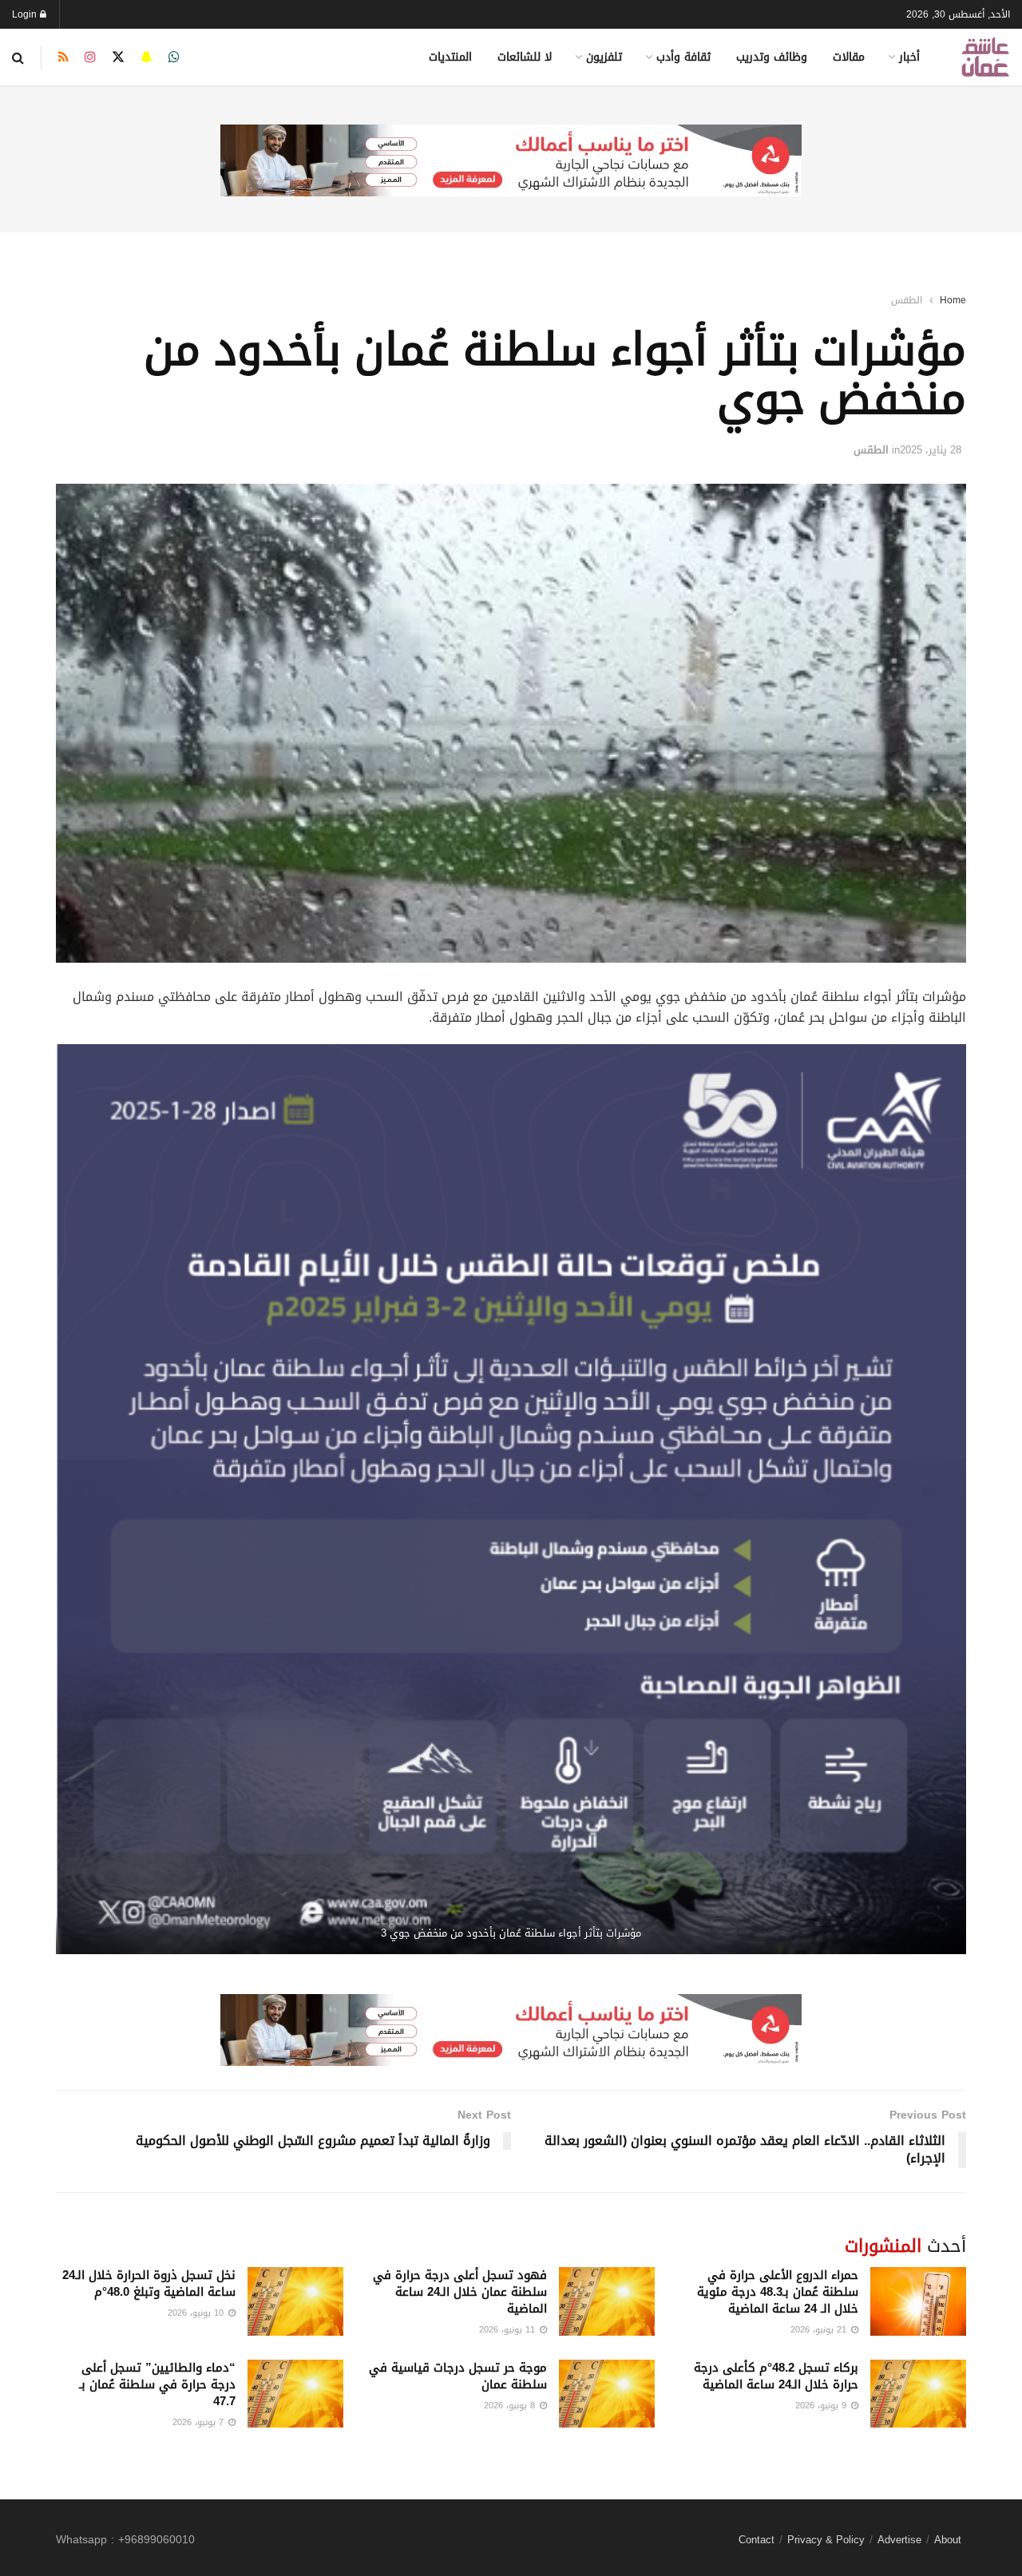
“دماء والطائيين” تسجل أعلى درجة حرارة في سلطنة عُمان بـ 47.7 (157, 2384)
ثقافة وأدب (683, 57)
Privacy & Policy (826, 2540)
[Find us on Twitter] (118, 57)
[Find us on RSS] (63, 57)
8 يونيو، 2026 (511, 2406)
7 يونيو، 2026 (200, 2422)
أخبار (909, 57)
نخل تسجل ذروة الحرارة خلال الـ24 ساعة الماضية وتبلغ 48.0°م (149, 2283)
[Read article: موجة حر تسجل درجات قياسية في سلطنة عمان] (607, 2394)
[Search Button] (18, 57)
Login (26, 14)
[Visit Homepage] (985, 57)
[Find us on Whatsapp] (174, 57)
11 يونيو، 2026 (509, 2330)
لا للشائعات (525, 57)
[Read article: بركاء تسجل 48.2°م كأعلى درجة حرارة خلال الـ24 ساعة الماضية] (918, 2394)
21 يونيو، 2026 (820, 2330)
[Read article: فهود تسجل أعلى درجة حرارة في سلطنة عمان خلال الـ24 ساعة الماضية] (607, 2301)
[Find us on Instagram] (90, 57)
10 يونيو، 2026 (197, 2313)
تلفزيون (604, 57)
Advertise (899, 2540)
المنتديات (450, 57)
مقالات (849, 57)
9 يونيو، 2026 (822, 2406)
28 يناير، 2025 (931, 450)
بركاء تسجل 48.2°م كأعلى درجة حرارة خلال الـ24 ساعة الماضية (776, 2376)
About (948, 2540)
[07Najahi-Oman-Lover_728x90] (511, 162)
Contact (757, 2540)
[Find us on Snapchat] (147, 57)
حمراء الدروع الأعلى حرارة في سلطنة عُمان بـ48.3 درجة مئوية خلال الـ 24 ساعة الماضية (778, 2292)
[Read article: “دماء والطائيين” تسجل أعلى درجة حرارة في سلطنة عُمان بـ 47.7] (295, 2394)
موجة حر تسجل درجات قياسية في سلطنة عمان (458, 2376)
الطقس (907, 300)
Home (953, 300)
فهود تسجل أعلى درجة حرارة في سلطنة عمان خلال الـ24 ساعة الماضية (460, 2292)
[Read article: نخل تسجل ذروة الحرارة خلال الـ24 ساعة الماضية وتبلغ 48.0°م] (295, 2301)
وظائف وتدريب (772, 57)
